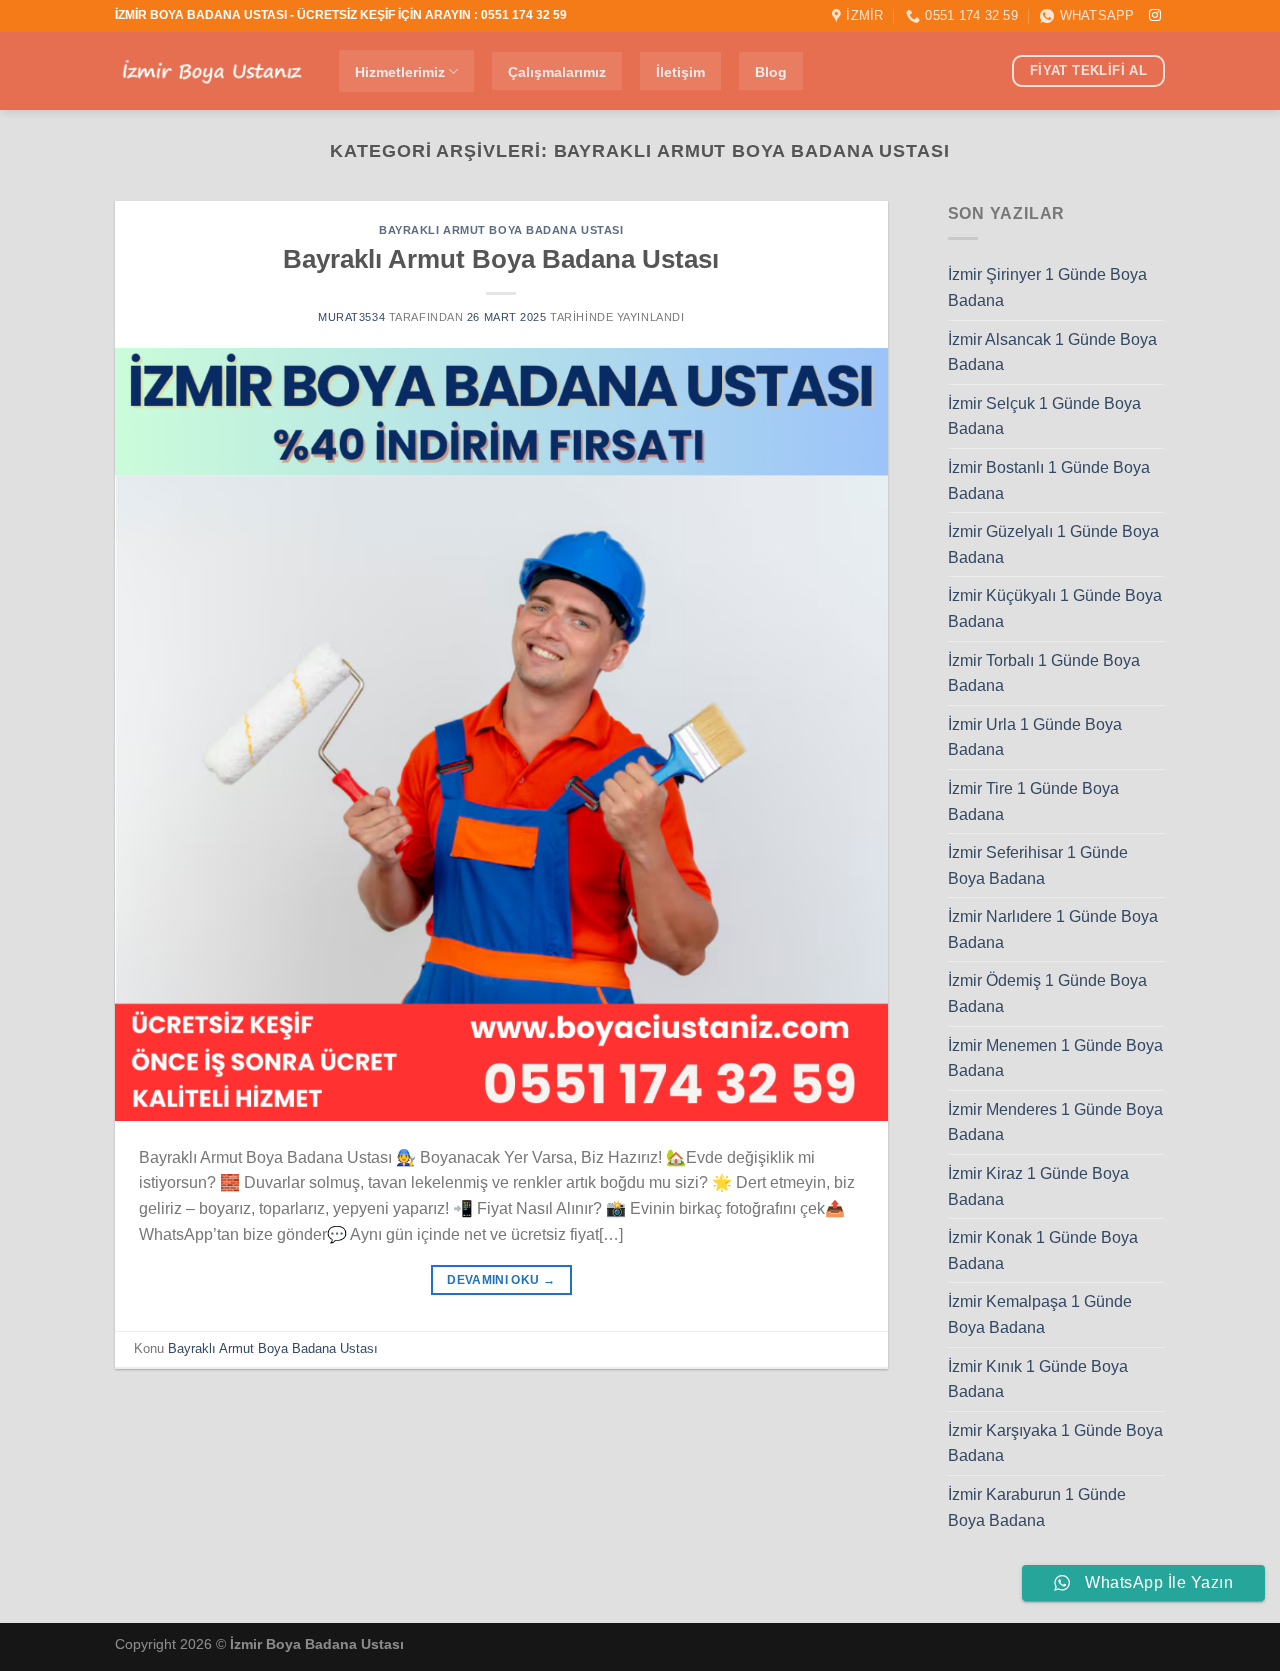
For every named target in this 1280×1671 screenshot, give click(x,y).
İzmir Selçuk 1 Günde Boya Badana (1044, 416)
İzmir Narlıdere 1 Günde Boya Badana (1053, 929)
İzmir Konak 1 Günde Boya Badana (1043, 1250)
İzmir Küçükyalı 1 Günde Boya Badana (1055, 608)
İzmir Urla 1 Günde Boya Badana (1035, 737)
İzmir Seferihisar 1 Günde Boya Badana (1038, 865)
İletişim (680, 72)
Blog (771, 72)
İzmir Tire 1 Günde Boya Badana (1033, 801)
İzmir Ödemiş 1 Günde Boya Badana (1047, 993)
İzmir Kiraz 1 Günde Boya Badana (1038, 1186)
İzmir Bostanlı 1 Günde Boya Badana (1049, 480)
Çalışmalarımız (557, 72)
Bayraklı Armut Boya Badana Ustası (501, 230)
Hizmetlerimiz (400, 72)
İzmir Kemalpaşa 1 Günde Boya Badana (1040, 1314)
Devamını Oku (501, 1280)
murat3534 (351, 317)
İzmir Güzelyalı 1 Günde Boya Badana (1053, 544)
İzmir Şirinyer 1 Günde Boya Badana (1047, 287)
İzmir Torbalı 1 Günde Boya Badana (1044, 673)
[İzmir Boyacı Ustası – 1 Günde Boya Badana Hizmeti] (212, 71)
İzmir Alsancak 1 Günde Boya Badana (1052, 352)
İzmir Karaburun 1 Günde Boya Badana (1037, 1507)
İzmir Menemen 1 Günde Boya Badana (1055, 1058)
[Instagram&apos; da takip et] (1155, 16)
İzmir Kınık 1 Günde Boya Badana (1038, 1379)
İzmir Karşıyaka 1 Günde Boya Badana (1055, 1443)
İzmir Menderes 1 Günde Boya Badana (1055, 1122)
